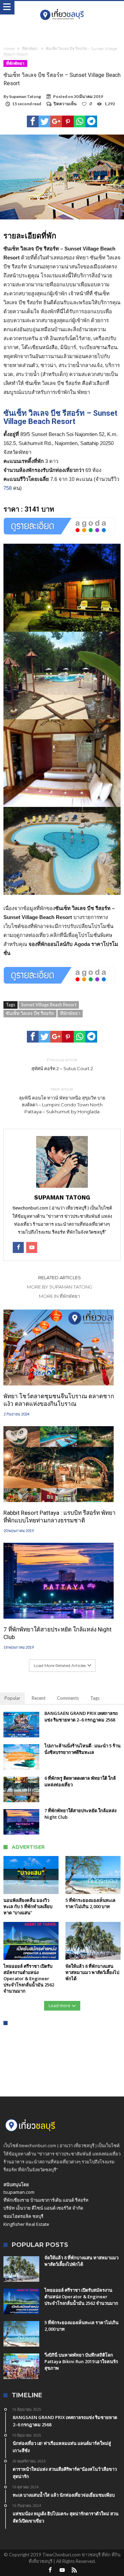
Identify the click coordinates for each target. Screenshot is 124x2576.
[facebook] (33, 121)
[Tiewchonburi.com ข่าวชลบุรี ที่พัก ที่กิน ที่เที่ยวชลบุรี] (62, 8)
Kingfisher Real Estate (26, 2224)
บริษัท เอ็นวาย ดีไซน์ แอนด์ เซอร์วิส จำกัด (43, 2208)
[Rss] (74, 2570)
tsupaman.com (19, 2192)
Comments (68, 1698)
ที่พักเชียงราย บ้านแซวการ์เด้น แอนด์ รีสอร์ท (46, 2200)
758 (8, 488)
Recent (39, 1698)
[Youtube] (62, 2570)
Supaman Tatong (25, 96)
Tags (95, 1698)
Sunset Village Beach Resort (49, 1005)
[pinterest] (68, 121)
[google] (56, 121)
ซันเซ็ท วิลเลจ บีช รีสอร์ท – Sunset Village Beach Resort (60, 417)
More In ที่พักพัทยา (59, 1296)
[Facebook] (50, 2570)
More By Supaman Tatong (60, 1287)
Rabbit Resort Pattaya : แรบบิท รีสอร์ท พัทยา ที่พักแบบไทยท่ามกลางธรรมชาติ (60, 1517)
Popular (12, 1698)
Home (9, 49)
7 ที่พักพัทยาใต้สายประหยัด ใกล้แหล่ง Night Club (58, 1633)
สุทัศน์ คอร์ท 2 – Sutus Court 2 (62, 1064)
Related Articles (60, 1277)
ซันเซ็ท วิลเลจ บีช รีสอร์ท (30, 1013)
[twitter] (44, 121)
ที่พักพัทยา (30, 49)
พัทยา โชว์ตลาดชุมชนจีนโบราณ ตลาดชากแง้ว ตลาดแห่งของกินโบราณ (59, 1400)
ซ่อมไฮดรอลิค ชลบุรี (23, 2216)
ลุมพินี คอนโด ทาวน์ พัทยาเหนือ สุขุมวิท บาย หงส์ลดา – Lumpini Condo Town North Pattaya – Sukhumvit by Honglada (62, 1100)
